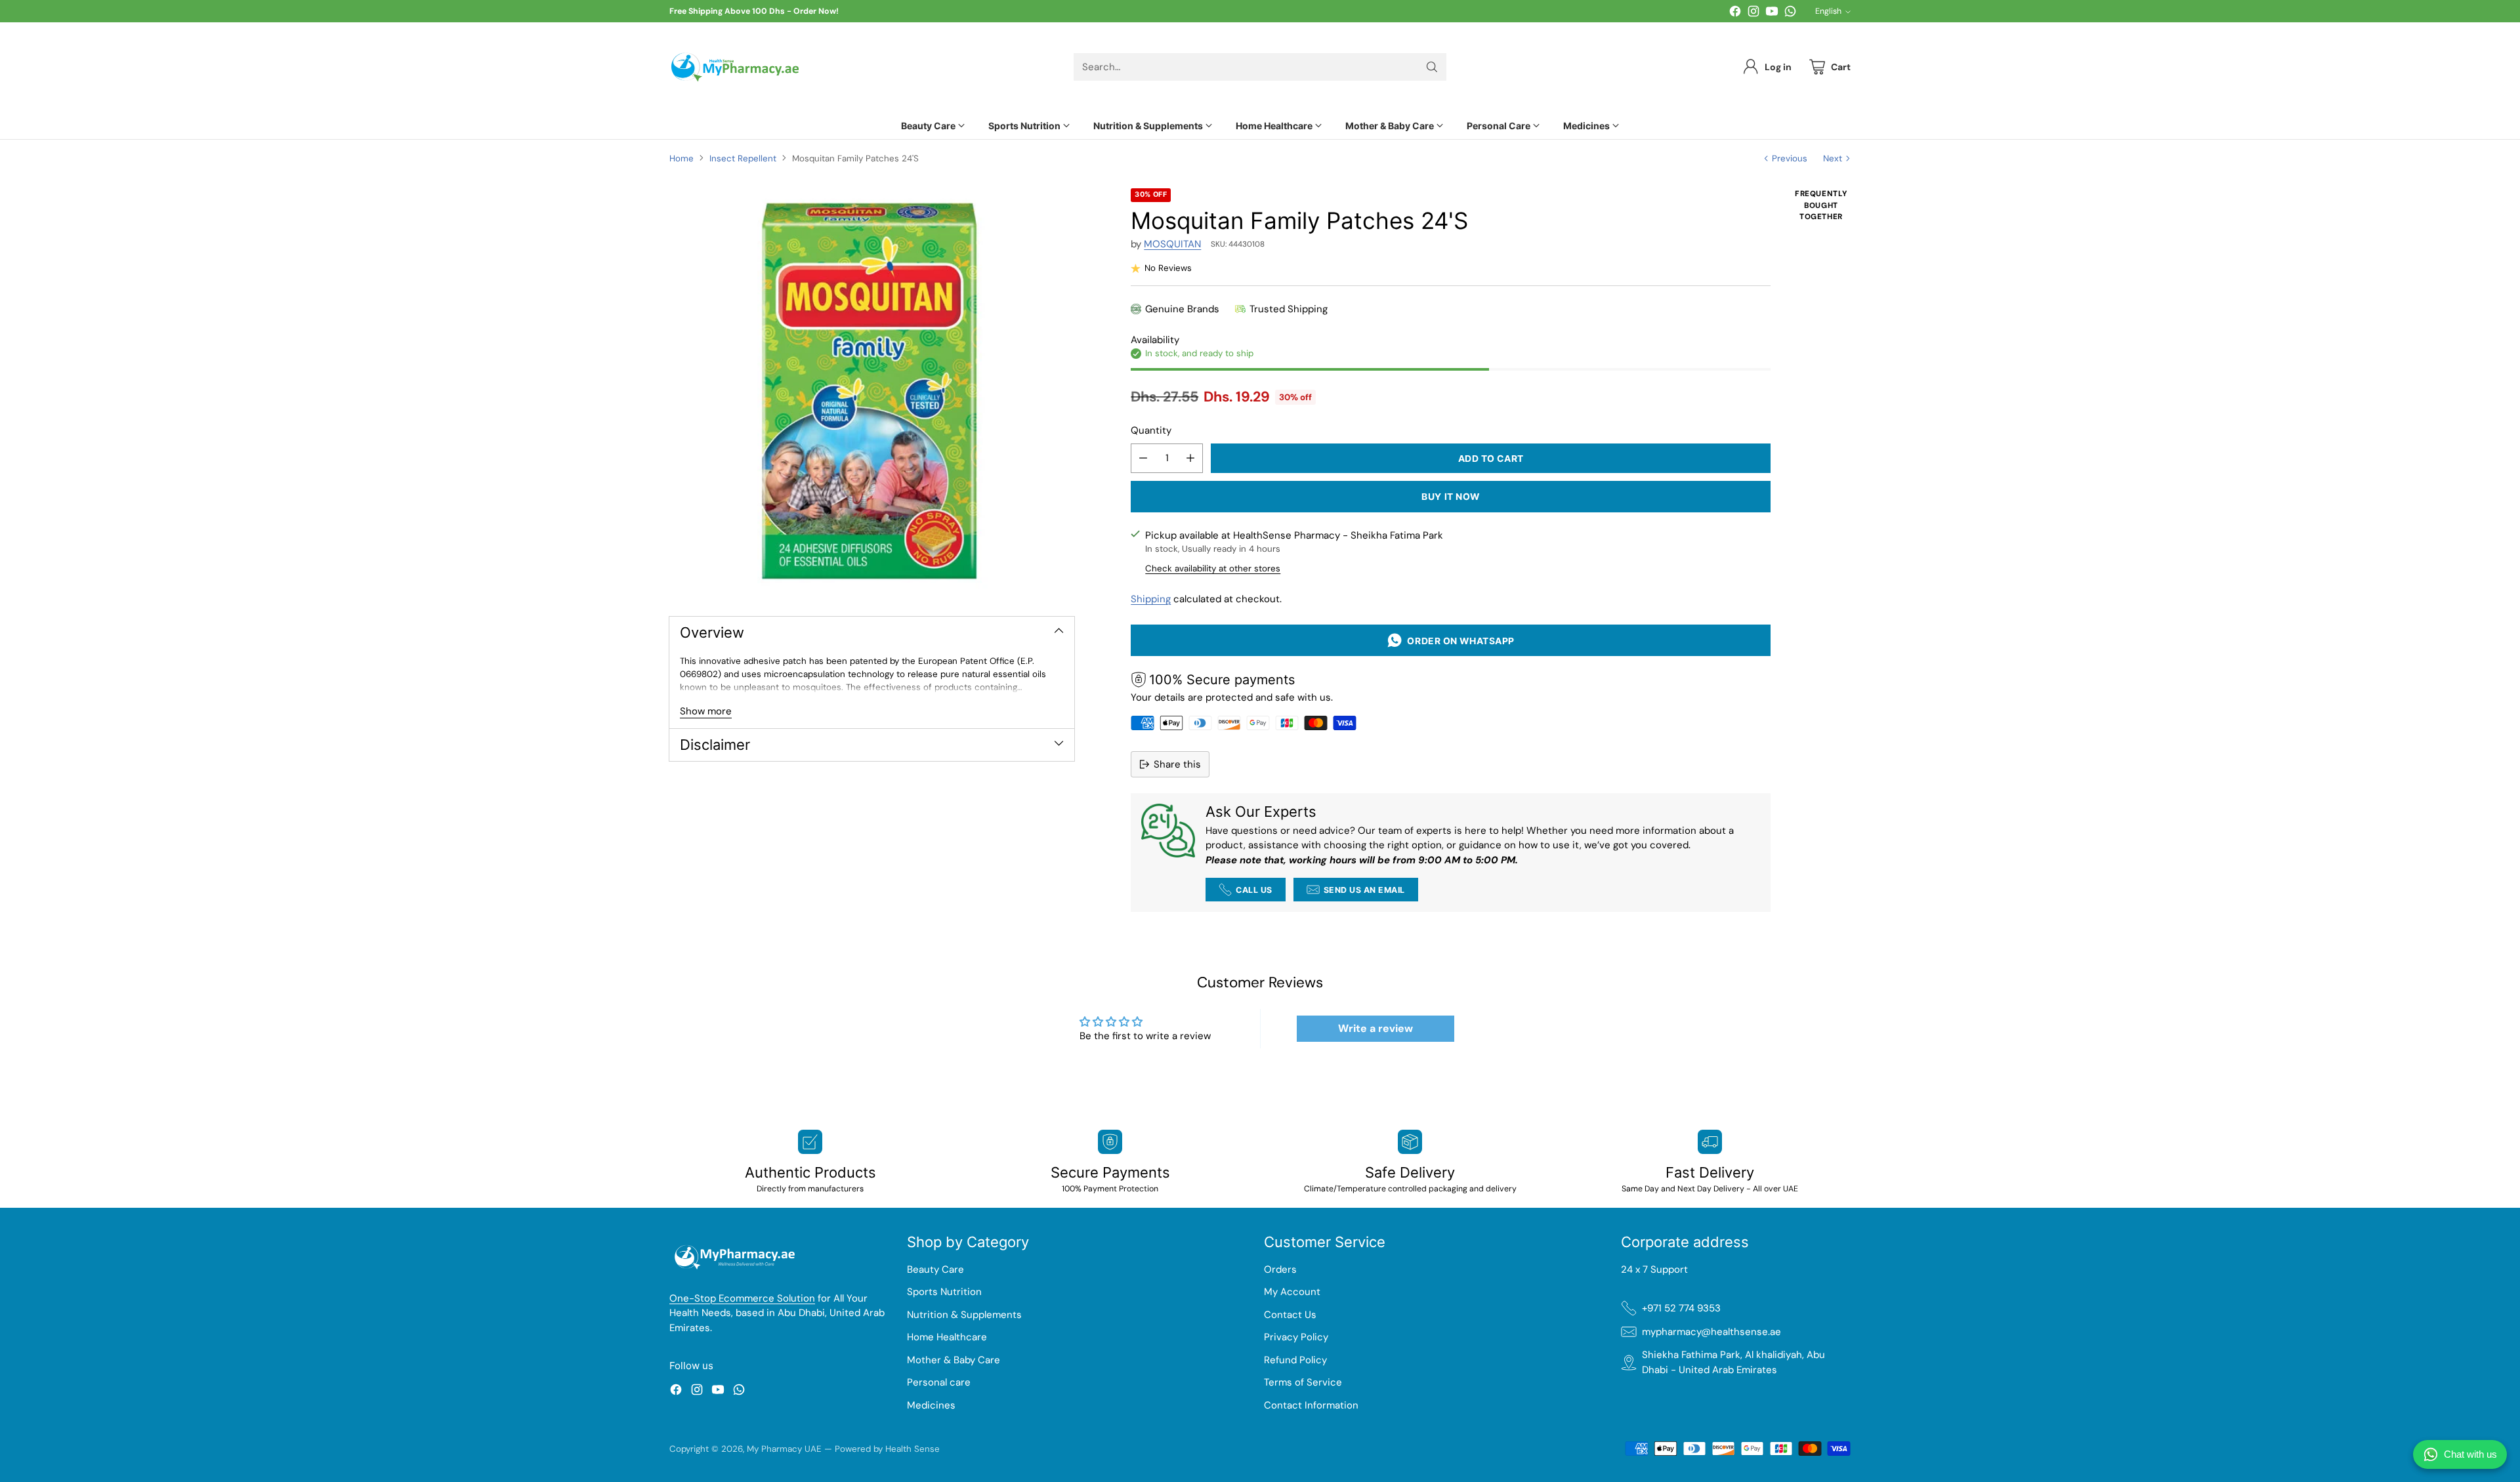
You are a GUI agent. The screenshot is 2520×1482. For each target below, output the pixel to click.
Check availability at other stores (1213, 568)
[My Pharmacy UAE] (735, 67)
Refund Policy (1295, 1360)
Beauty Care (935, 1269)
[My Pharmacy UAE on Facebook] (1735, 13)
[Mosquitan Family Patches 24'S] (872, 391)
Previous (1790, 158)
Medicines (931, 1405)
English (1828, 11)
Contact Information (1311, 1405)
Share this (1177, 764)
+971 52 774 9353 (1681, 1308)
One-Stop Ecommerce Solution (742, 1298)
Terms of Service (1303, 1382)
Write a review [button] (1375, 1028)
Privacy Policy (1296, 1337)
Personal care (939, 1382)
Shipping (1151, 599)
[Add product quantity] (1190, 458)
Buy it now (1451, 496)
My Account (1292, 1292)
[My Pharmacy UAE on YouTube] (1772, 13)
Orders (1280, 1269)
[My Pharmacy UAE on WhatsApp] (1790, 13)
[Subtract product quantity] (1143, 458)
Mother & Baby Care (954, 1360)
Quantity (1151, 430)
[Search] (1432, 67)
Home (682, 158)
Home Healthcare (947, 1337)
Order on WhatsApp (1459, 641)
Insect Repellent (743, 158)
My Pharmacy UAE (784, 1449)
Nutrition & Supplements (964, 1315)
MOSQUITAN (1172, 244)
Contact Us (1290, 1315)
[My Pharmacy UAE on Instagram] (1753, 13)
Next (1833, 158)
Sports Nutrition (944, 1292)
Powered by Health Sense (887, 1449)
